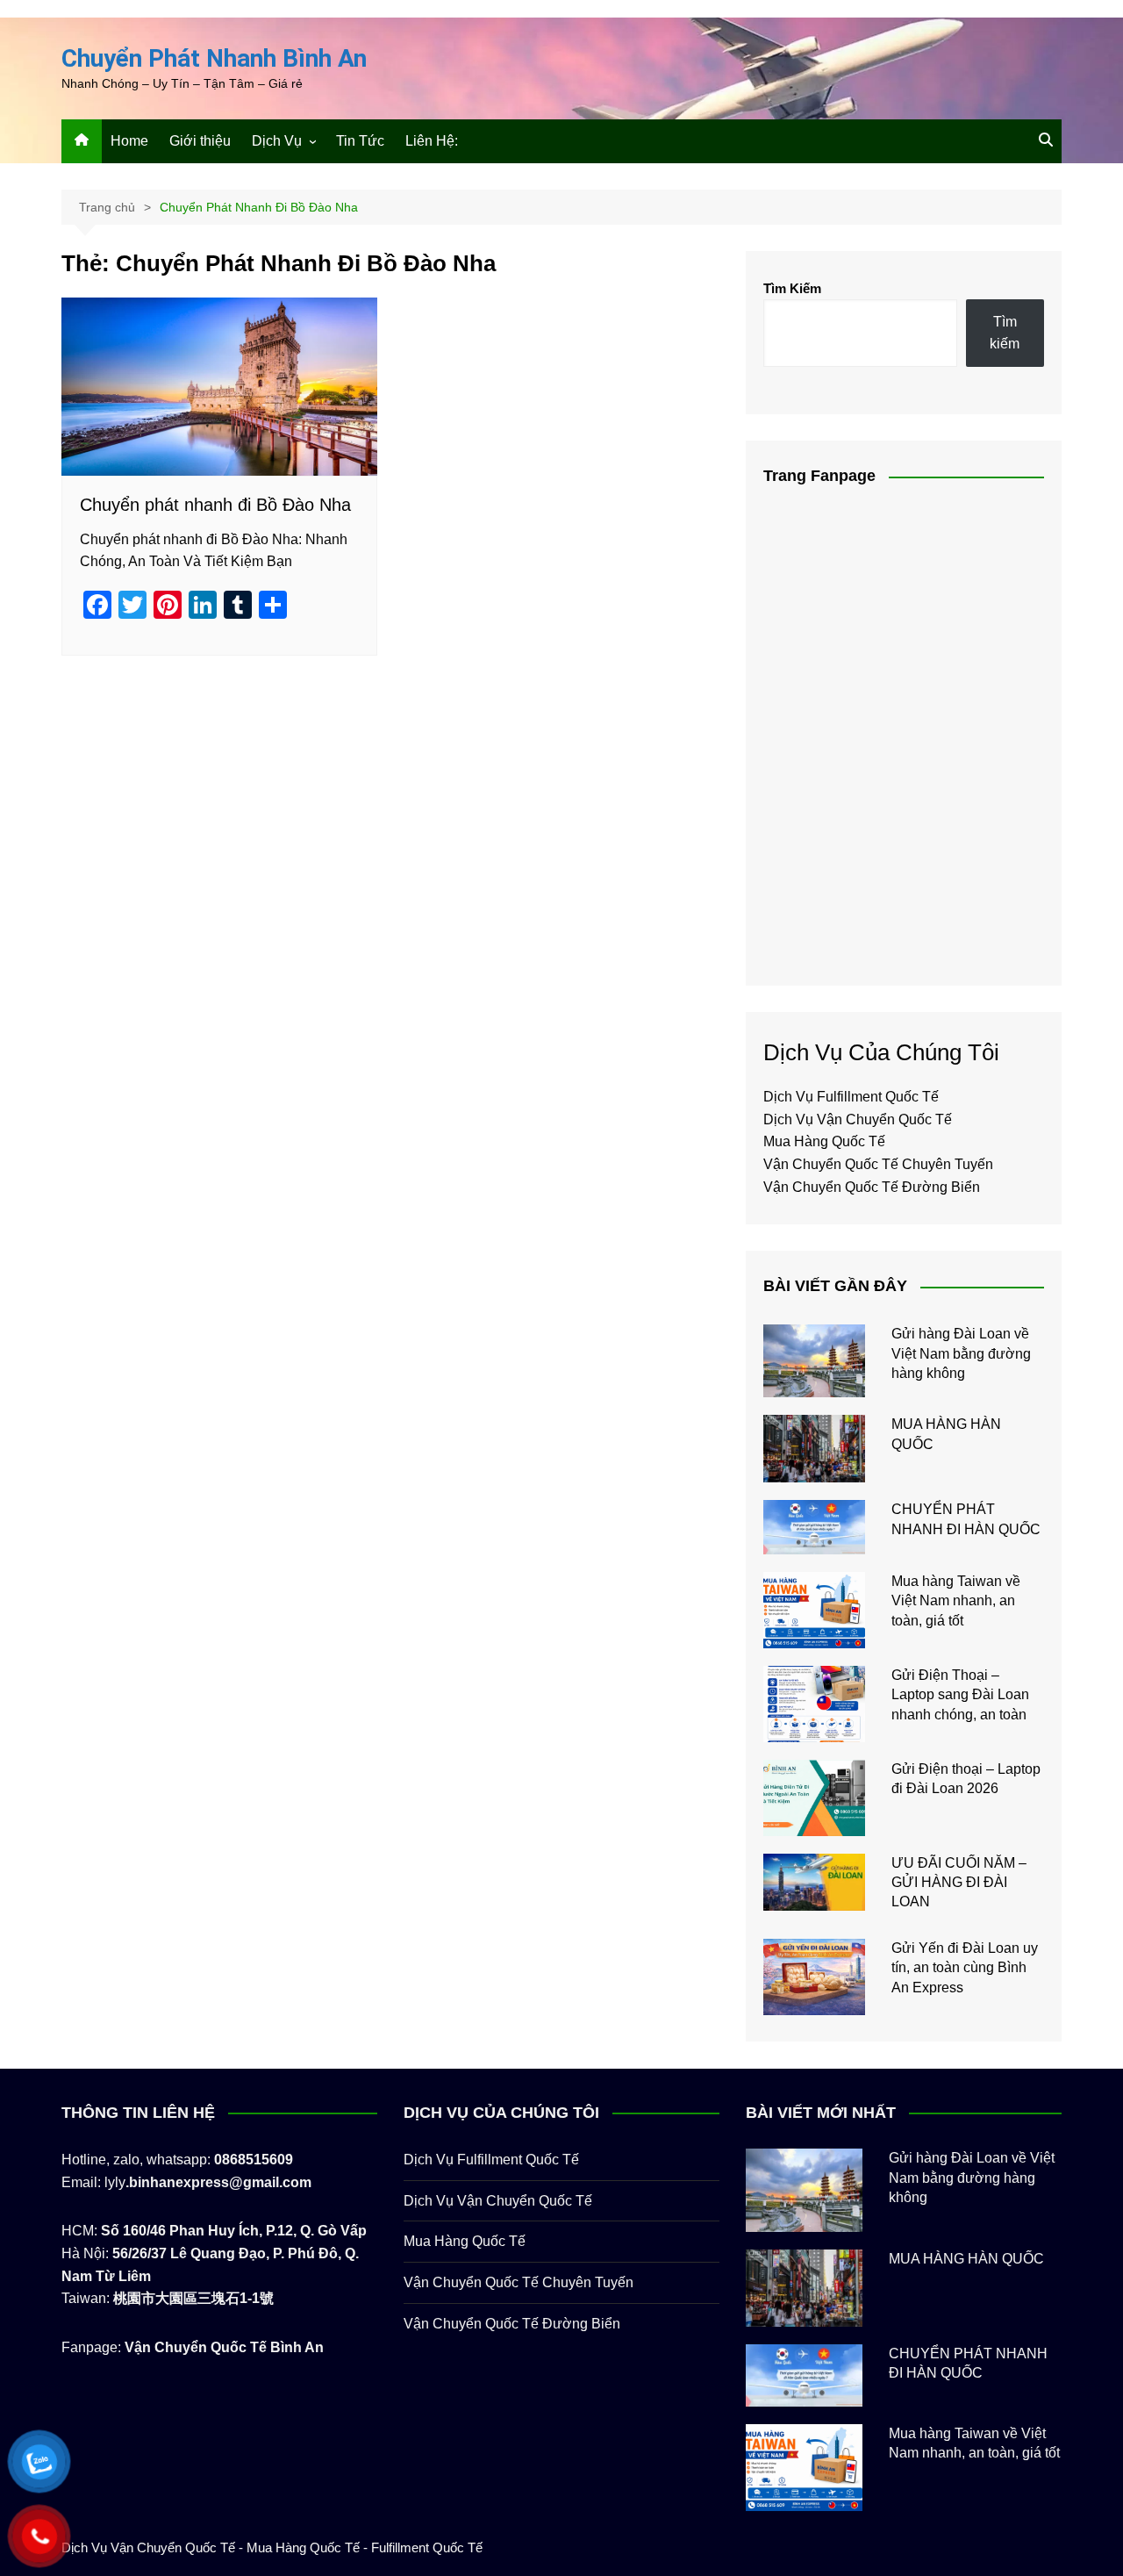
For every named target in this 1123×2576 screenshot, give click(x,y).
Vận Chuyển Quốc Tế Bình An (224, 2347)
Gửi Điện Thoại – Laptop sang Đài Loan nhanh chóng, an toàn (960, 1695)
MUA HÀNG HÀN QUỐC (966, 2259)
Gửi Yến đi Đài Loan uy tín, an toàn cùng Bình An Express (965, 1968)
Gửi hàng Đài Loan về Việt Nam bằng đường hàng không (961, 1353)
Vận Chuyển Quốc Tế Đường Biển (872, 1187)
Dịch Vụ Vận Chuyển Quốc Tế (858, 1119)
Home (129, 141)
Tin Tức (360, 141)
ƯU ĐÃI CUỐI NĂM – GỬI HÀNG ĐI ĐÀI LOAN (959, 1883)
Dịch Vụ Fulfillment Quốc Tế (851, 1097)
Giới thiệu (200, 141)
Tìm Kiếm (792, 288)
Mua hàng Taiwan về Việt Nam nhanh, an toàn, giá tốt (956, 1601)
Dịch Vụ (277, 141)
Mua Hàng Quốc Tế (824, 1141)
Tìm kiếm (1005, 333)
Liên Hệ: (432, 141)
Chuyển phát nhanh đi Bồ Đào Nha (215, 505)
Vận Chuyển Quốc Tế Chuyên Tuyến (878, 1164)
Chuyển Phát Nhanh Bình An (214, 58)
